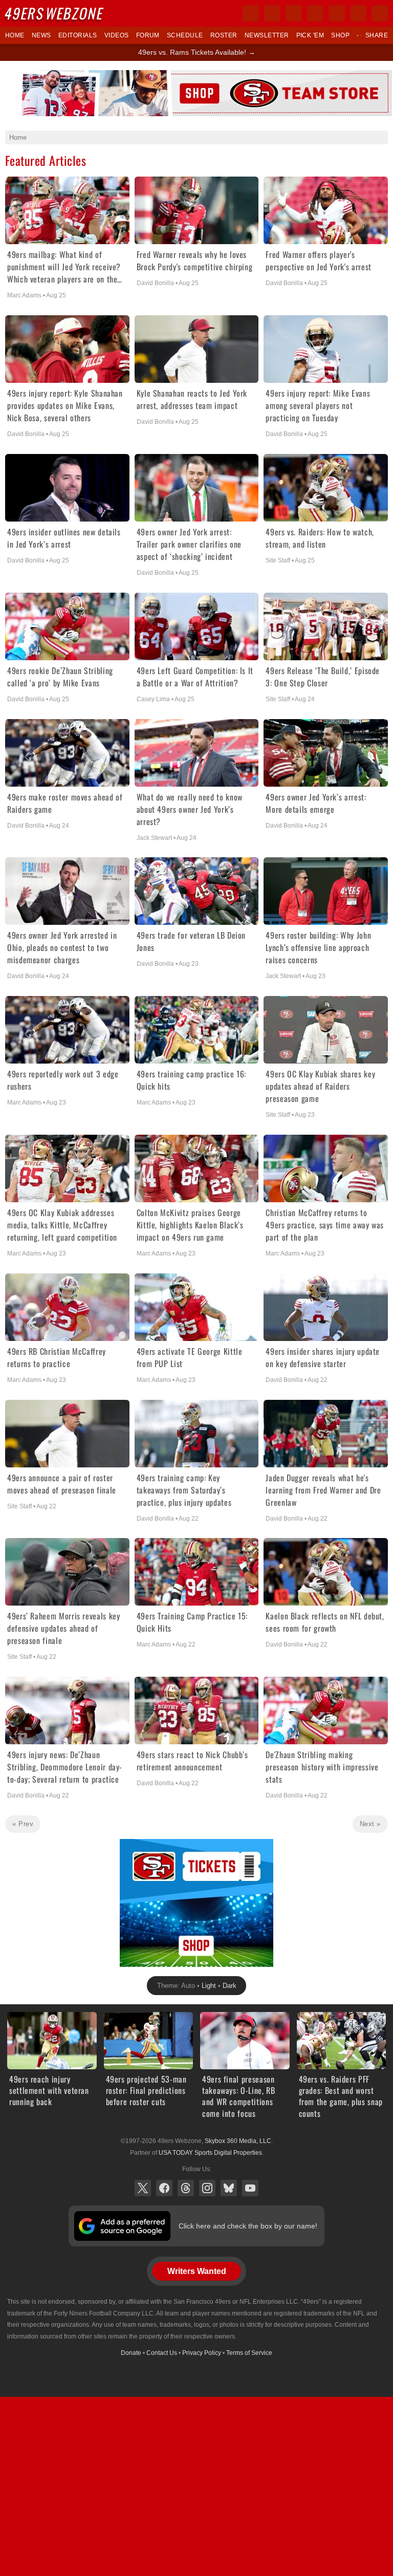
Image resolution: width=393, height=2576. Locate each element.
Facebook (164, 2188)
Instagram (207, 2188)
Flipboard (337, 13)
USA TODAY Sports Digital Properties (210, 2153)
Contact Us (162, 2353)
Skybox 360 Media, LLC (238, 2141)
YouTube (250, 2188)
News (41, 35)
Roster (224, 35)
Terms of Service (249, 2353)
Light (209, 1986)
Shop (340, 35)
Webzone (55, 13)
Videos (117, 35)
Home (15, 35)
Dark (230, 1986)
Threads (186, 2188)
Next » (370, 1824)
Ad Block (134, 1845)
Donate (131, 2353)
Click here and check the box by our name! (248, 2226)
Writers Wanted (197, 2271)
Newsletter (267, 35)
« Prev (23, 1824)
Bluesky (229, 2188)
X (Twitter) (143, 2188)
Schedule (185, 35)
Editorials (78, 35)
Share (377, 35)
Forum (148, 35)
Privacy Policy (202, 2353)
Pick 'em (310, 35)
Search (380, 13)
